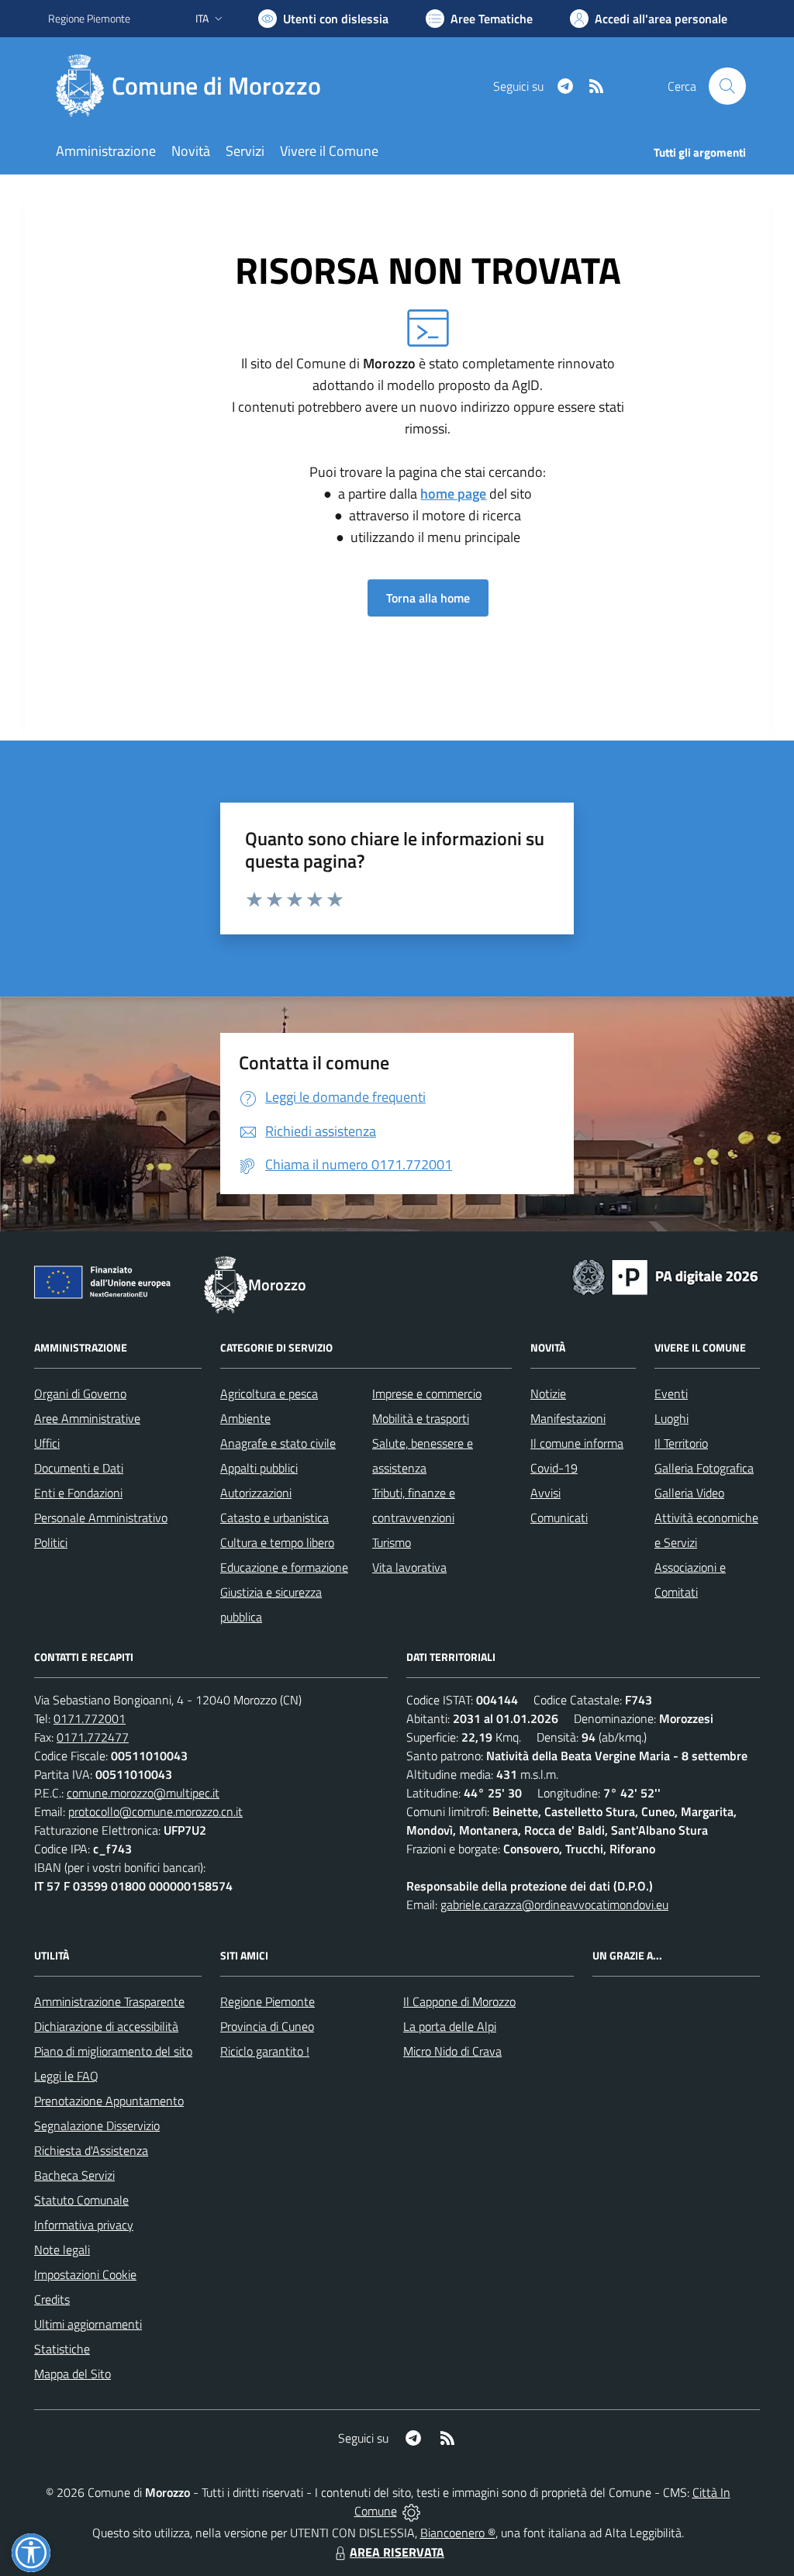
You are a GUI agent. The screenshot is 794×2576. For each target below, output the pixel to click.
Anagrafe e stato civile (278, 1443)
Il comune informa (577, 1443)
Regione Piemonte (89, 18)
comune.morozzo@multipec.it (143, 1793)
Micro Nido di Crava (452, 2051)
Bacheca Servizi (74, 2175)
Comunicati (559, 1518)
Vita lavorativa (409, 1567)
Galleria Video (689, 1493)
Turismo (392, 1542)
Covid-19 (554, 1468)
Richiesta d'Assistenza (91, 2150)
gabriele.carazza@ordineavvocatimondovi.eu (554, 1904)
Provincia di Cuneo (267, 2026)
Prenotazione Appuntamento (109, 2101)
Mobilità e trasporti (421, 1418)
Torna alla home (428, 598)
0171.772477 (93, 1737)
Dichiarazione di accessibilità (106, 2026)
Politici (51, 1542)
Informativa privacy (84, 2225)
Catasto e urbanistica (274, 1518)
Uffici (47, 1443)
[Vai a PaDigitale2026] (665, 1276)
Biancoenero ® (458, 2533)
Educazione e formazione (284, 1567)
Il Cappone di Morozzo (459, 2001)
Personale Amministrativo (101, 1518)
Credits (52, 2299)
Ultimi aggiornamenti (88, 2324)
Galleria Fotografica (704, 1468)
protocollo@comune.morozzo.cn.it (155, 1811)
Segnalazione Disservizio (97, 2125)
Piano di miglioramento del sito (113, 2051)
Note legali (62, 2250)
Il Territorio (681, 1443)
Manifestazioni (568, 1418)
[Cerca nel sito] (727, 86)
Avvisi (545, 1493)
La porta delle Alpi (450, 2026)
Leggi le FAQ (66, 2076)
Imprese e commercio (427, 1393)
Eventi (671, 1393)
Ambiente (245, 1418)
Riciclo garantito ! (265, 2051)
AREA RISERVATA (397, 2552)
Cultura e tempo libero (277, 1542)
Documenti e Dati (79, 1468)
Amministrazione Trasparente (109, 2001)
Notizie (548, 1393)
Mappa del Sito (72, 2374)
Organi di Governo (80, 1393)
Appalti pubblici (259, 1468)
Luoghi (671, 1418)
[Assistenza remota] (411, 2511)
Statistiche (62, 2349)
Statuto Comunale (81, 2200)
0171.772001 (90, 1718)
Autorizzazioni (256, 1493)
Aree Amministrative (87, 1418)
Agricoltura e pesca (269, 1393)
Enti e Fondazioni (78, 1493)
